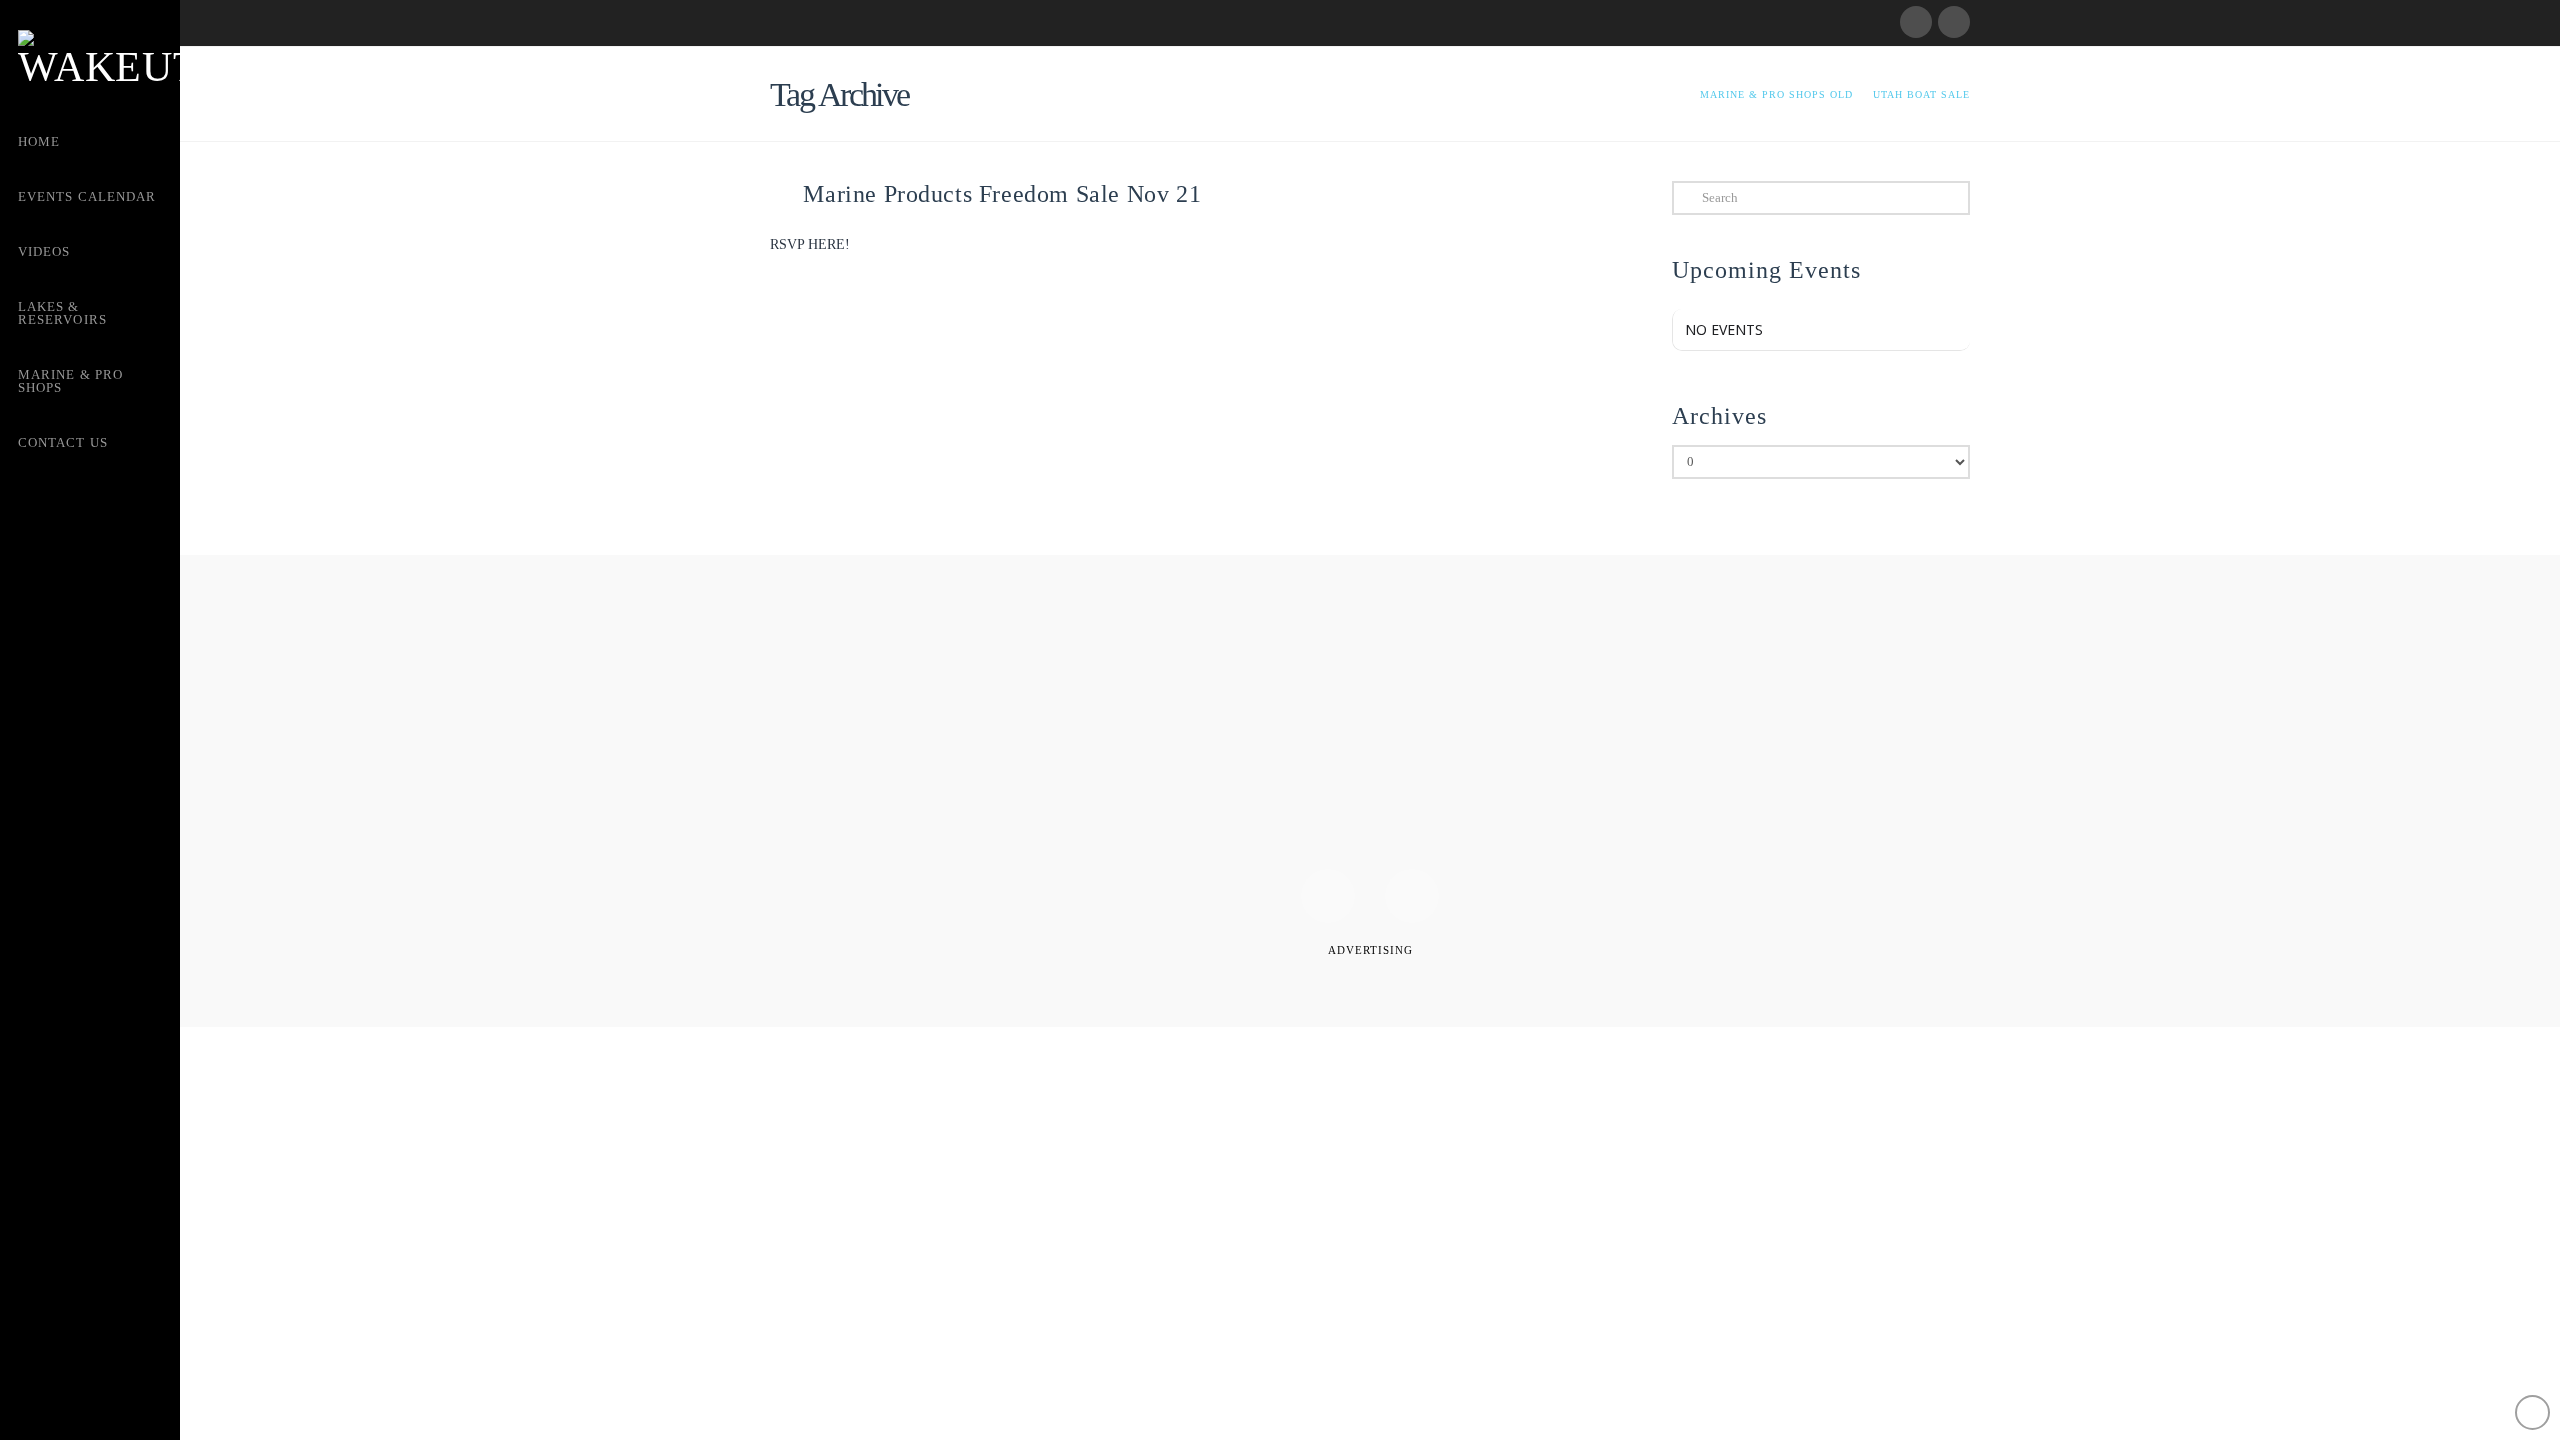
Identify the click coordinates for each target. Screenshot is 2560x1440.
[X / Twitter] (1954, 22)
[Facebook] (1916, 22)
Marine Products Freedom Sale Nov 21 (1002, 194)
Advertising (1370, 950)
